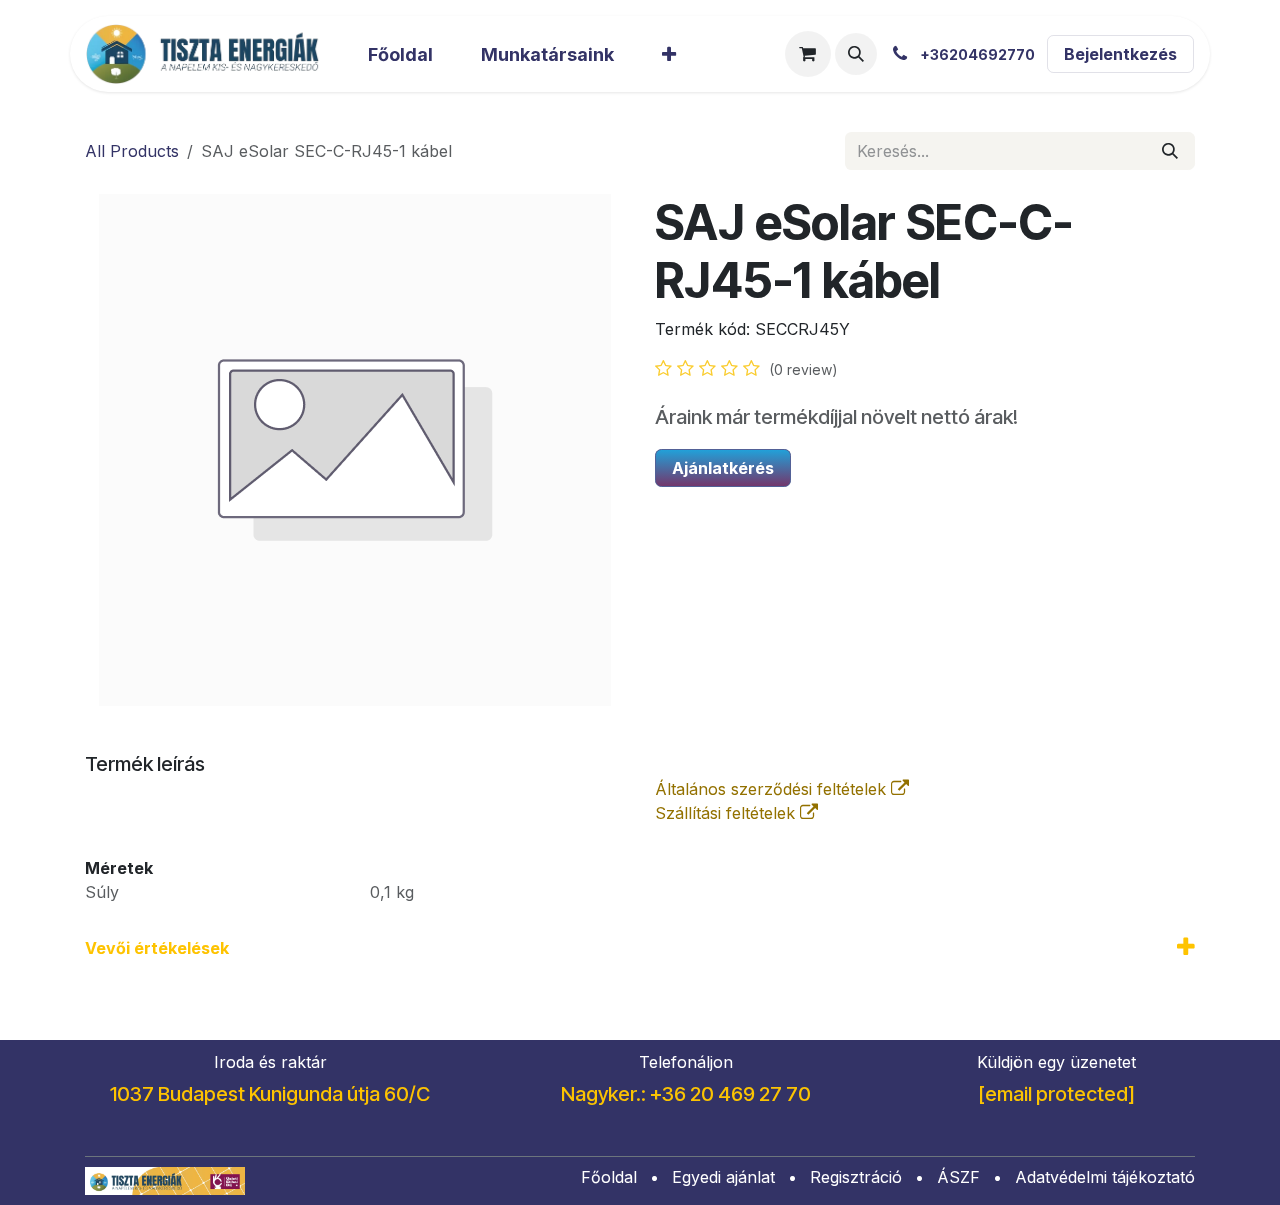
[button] (856, 54)
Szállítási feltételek (727, 813)
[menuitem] (400, 54)
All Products (132, 151)
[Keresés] (1170, 151)
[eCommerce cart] (808, 54)
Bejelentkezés (1120, 54)
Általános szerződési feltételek (773, 789)
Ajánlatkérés (723, 468)
